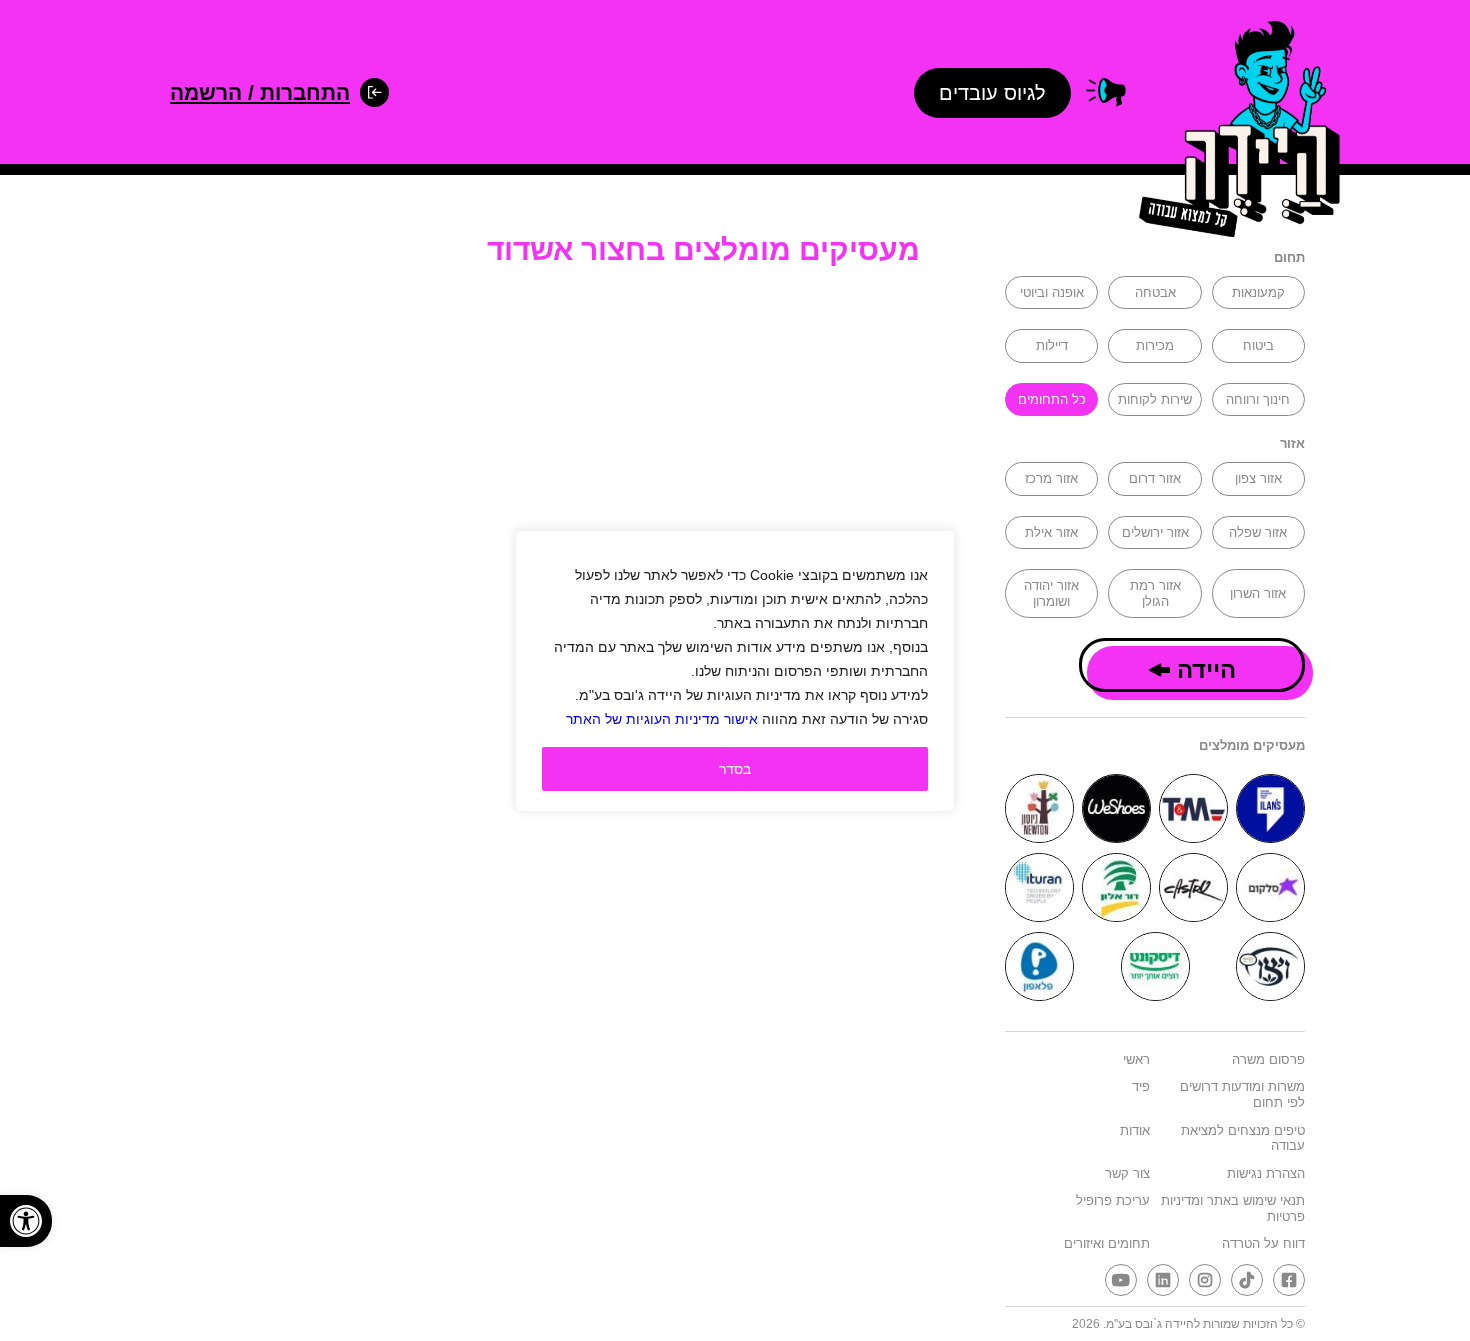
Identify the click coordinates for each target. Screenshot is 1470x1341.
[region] (735, 671)
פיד (1141, 1086)
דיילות (1052, 345)
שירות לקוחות (1155, 399)
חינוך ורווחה (1258, 399)
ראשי (1136, 1059)
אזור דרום (1155, 478)
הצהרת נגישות (1266, 1173)
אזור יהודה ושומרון (1051, 593)
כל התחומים (1052, 399)
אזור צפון (1258, 478)
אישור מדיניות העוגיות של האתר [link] (662, 719)
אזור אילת (1051, 532)
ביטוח (1258, 345)
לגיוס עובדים (992, 93)
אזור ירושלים (1155, 532)
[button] (26, 1221)
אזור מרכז (1051, 478)
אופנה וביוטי (1052, 292)
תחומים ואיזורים (1107, 1243)
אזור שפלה (1258, 532)
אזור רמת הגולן (1155, 593)
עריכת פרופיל (1113, 1200)
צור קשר (1127, 1173)
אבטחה (1155, 292)
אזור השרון (1258, 593)
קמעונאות (1258, 292)
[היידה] (1233, 132)
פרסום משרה (1268, 1059)
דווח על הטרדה (1263, 1243)
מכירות (1155, 345)
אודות (1135, 1130)
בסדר (735, 769)
